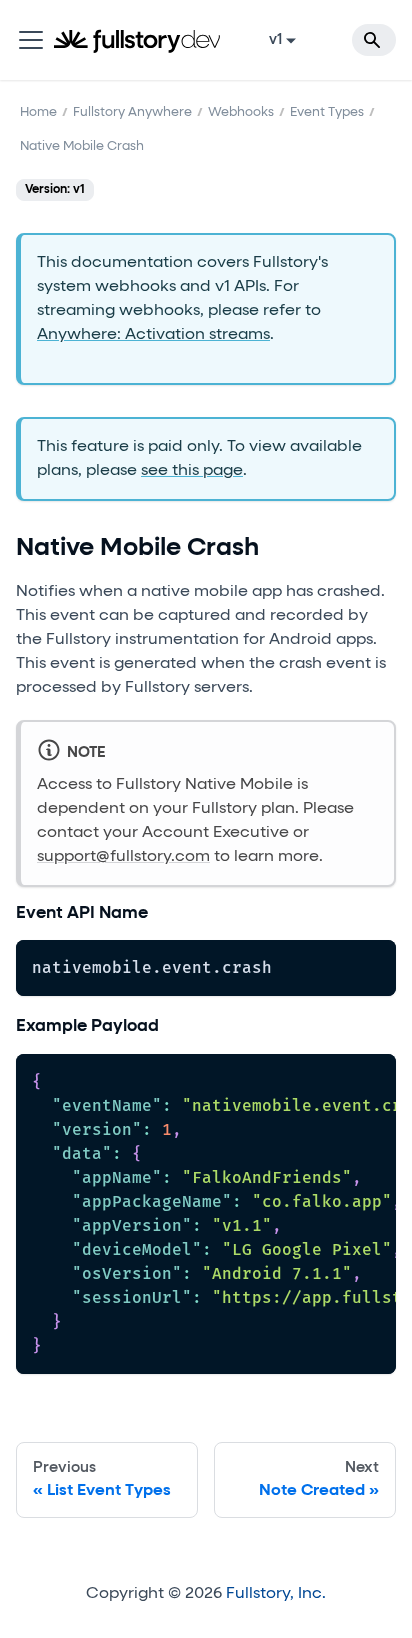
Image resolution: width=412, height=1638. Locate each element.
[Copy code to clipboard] (371, 964)
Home (38, 112)
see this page (192, 471)
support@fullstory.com (123, 857)
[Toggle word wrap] (335, 1079)
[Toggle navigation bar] (31, 40)
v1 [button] (275, 40)
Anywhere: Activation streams (153, 335)
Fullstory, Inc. (276, 1594)
